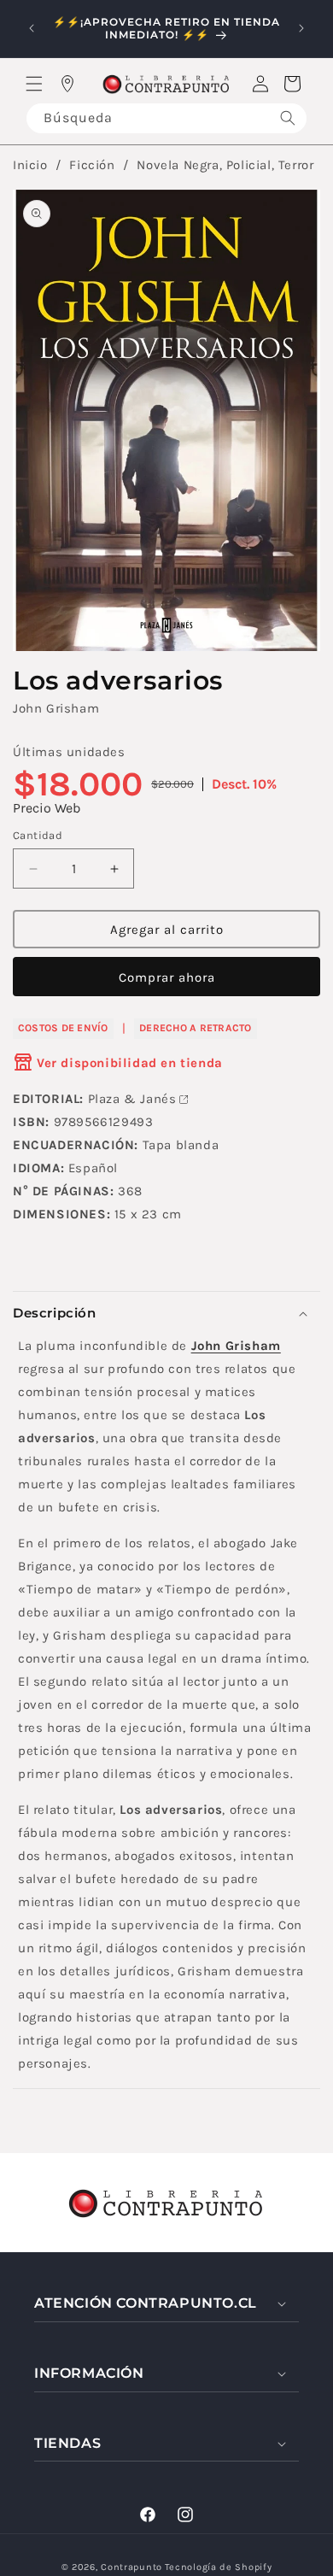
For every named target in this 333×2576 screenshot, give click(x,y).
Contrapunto (131, 2567)
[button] (34, 84)
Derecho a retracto (195, 1028)
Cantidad (38, 835)
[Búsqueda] (288, 118)
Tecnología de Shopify (219, 2567)
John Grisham (56, 708)
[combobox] (166, 118)
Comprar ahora (167, 977)
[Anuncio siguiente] (301, 28)
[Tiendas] (67, 84)
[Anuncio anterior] (32, 28)
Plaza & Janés (132, 1099)
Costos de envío (63, 1028)
